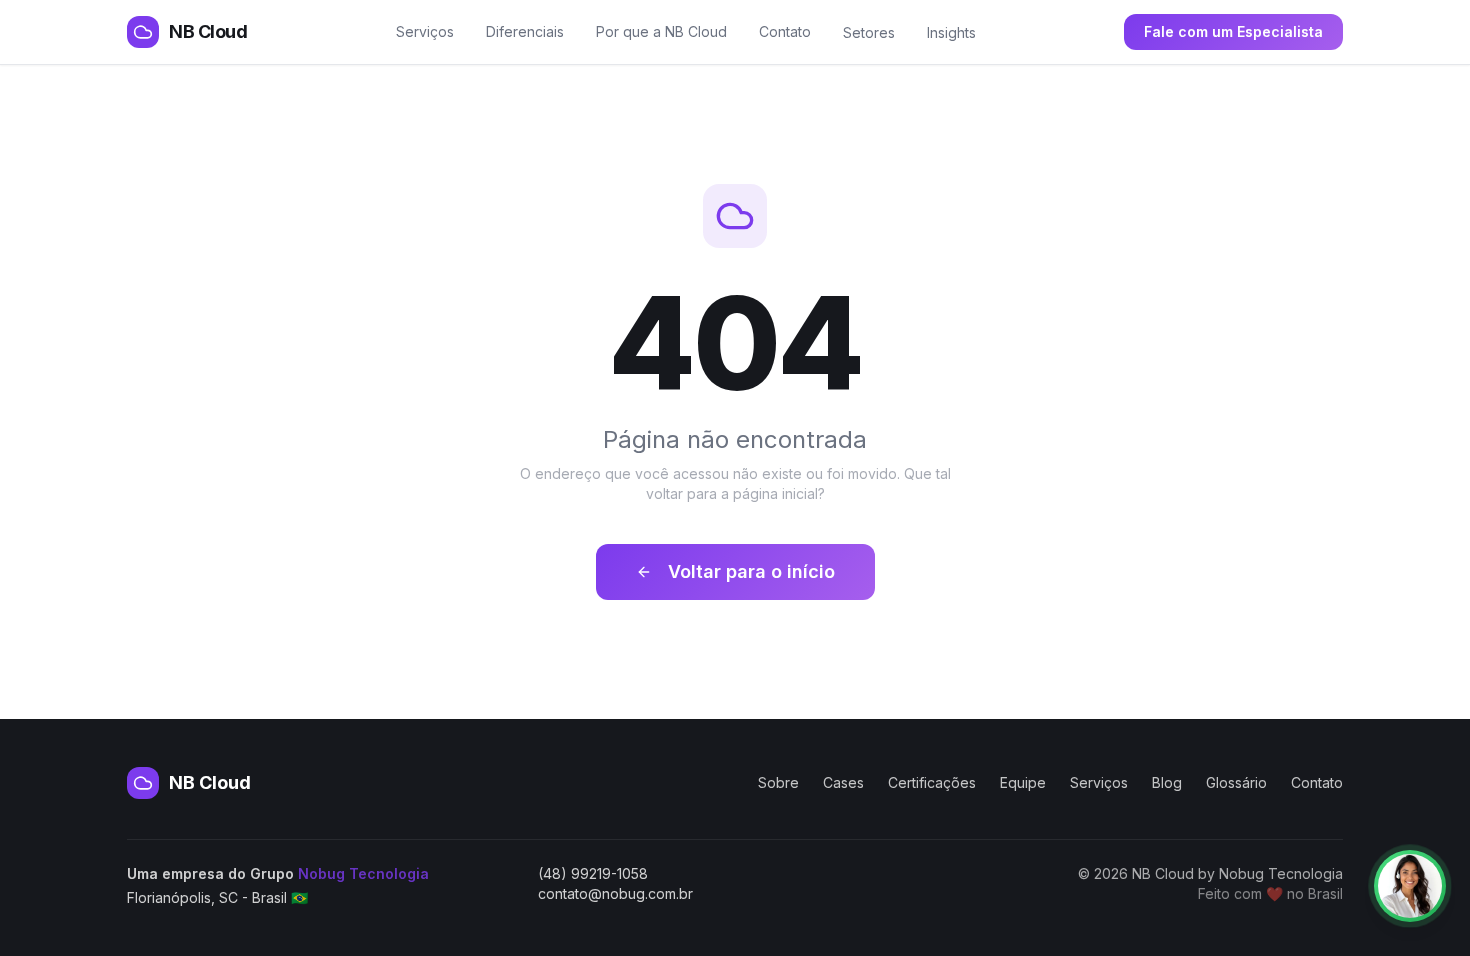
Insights (951, 32)
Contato (785, 31)
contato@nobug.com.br (615, 893)
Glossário (1236, 782)
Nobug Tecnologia (363, 873)
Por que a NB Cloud (661, 31)
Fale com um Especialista (1233, 31)
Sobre (778, 782)
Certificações (932, 782)
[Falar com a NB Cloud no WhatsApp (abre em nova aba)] (1410, 886)
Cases (843, 782)
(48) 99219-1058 (593, 873)
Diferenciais (525, 31)
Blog (1167, 782)
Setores (869, 32)
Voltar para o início (751, 571)
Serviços (425, 31)
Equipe (1023, 782)
